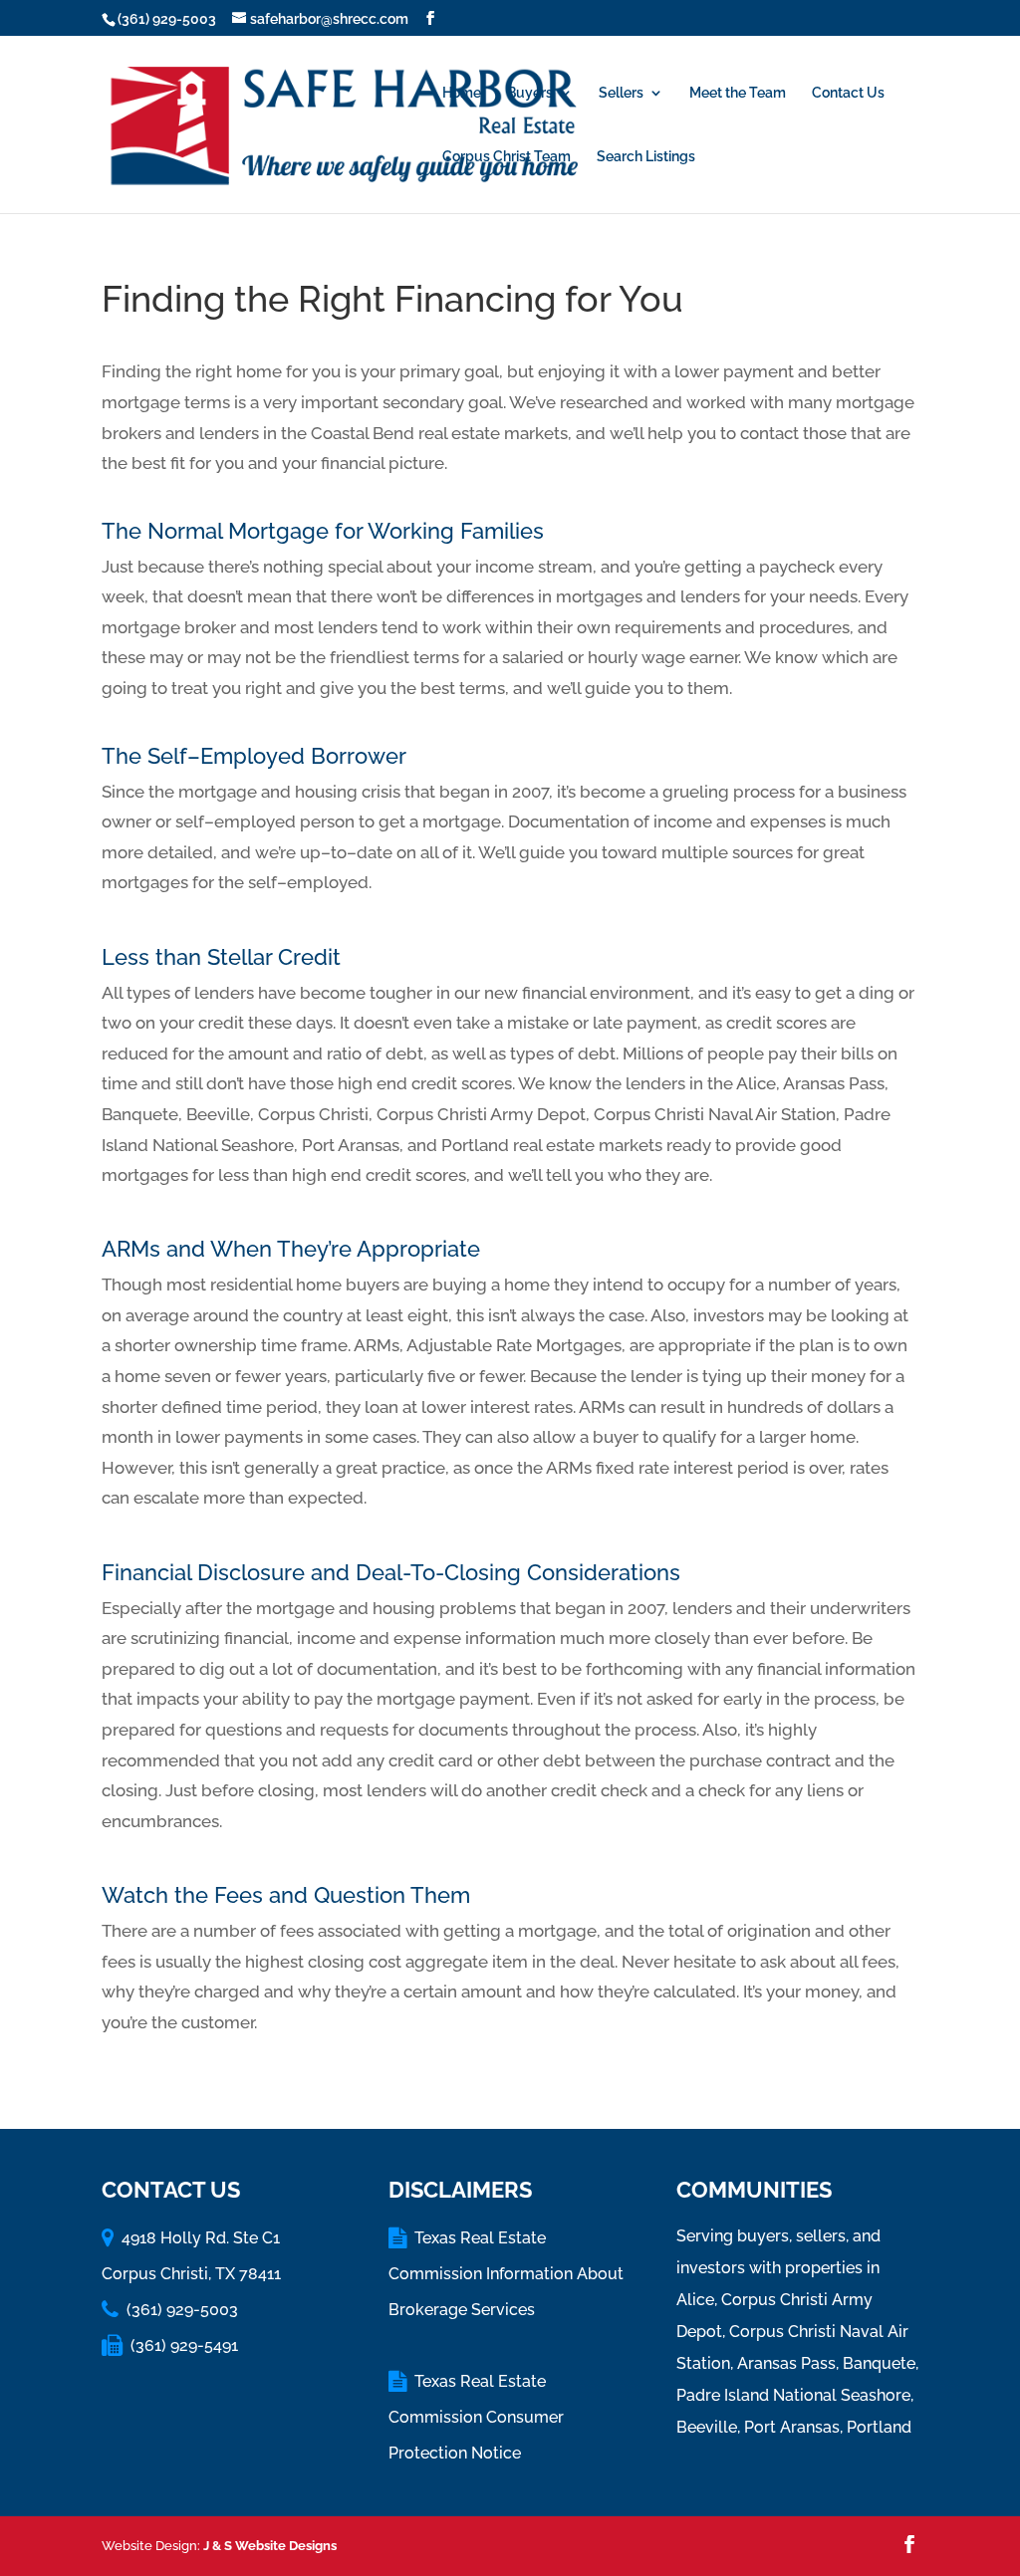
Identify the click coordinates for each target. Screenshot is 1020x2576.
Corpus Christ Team (507, 157)
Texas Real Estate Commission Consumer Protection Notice (476, 2417)
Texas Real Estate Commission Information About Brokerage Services (506, 2274)
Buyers (530, 93)
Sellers (621, 93)
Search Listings (646, 157)
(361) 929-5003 (167, 19)
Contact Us (848, 93)
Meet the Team (738, 93)
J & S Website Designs (270, 2546)
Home (462, 93)
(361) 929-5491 (184, 2345)
